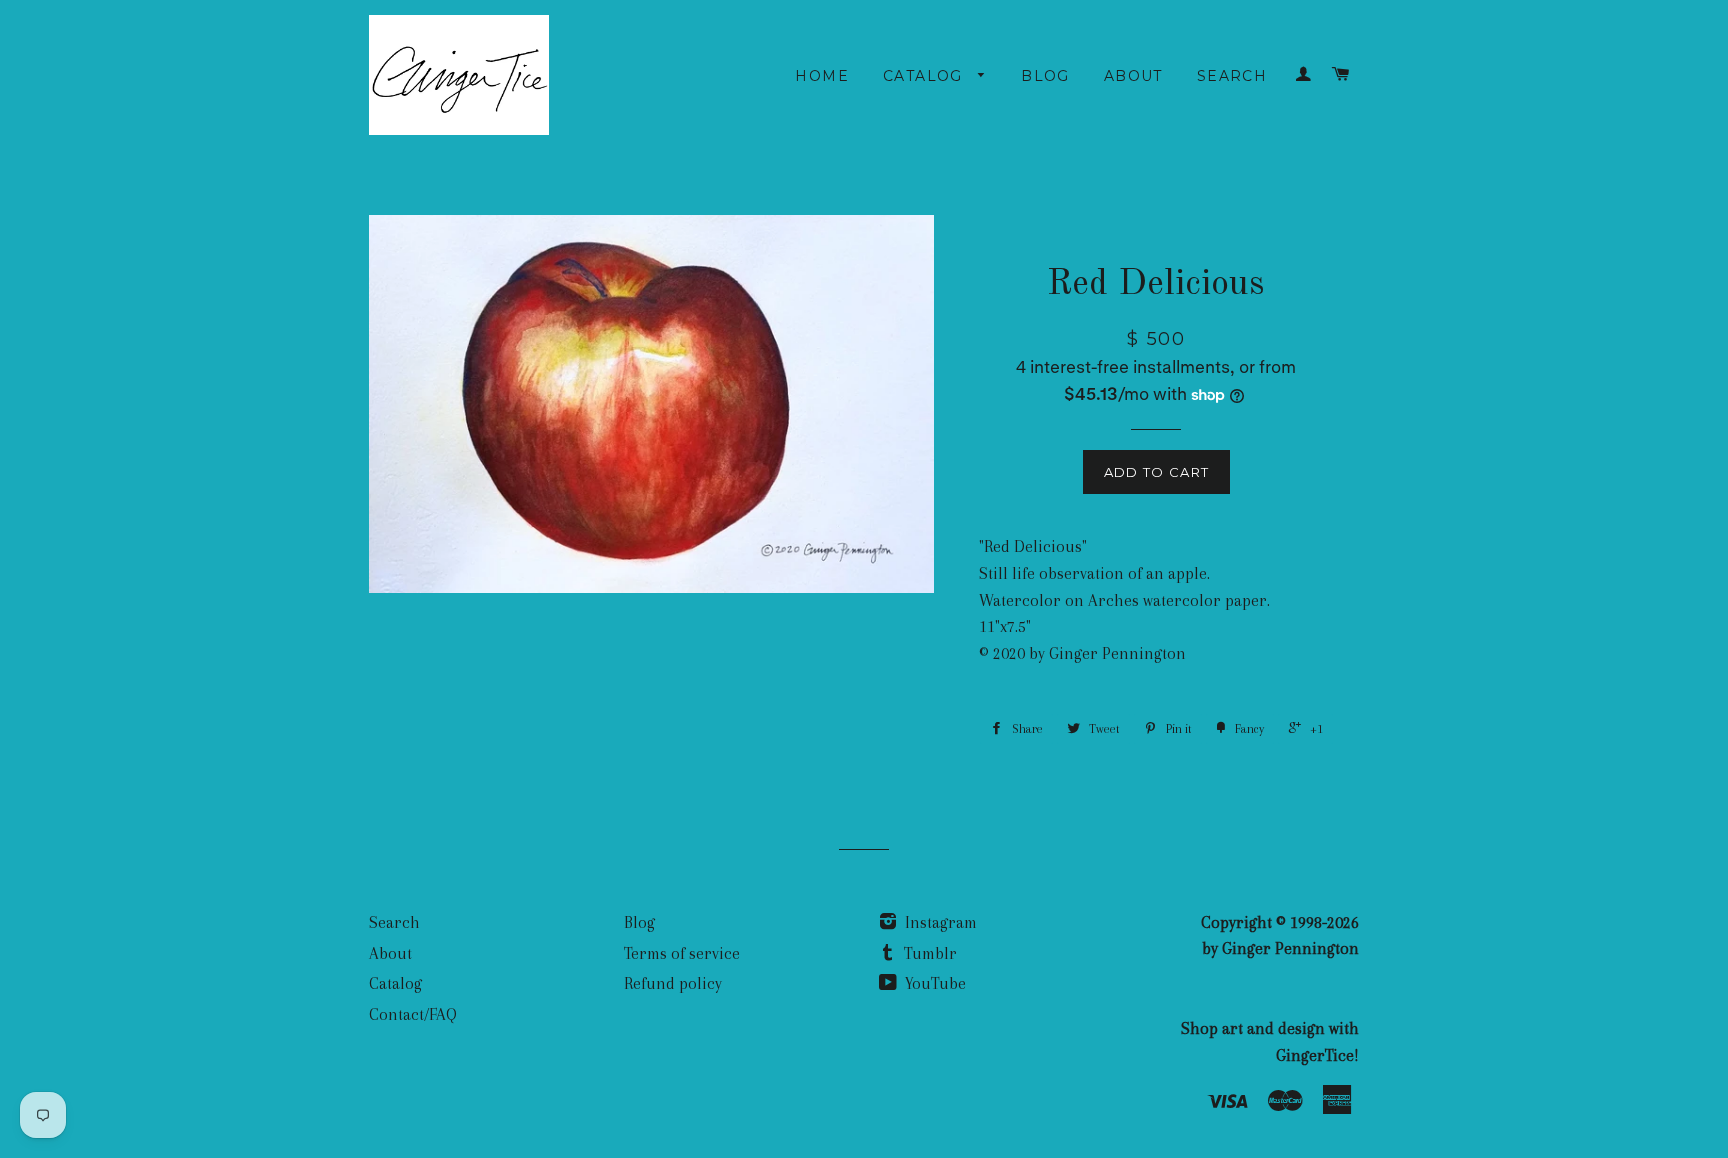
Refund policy (673, 983)
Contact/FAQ (413, 1014)
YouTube (933, 983)
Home (822, 76)
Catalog (925, 76)
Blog (1045, 76)
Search (1232, 76)
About (1133, 76)
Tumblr (928, 953)
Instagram (939, 922)
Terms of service (682, 953)
